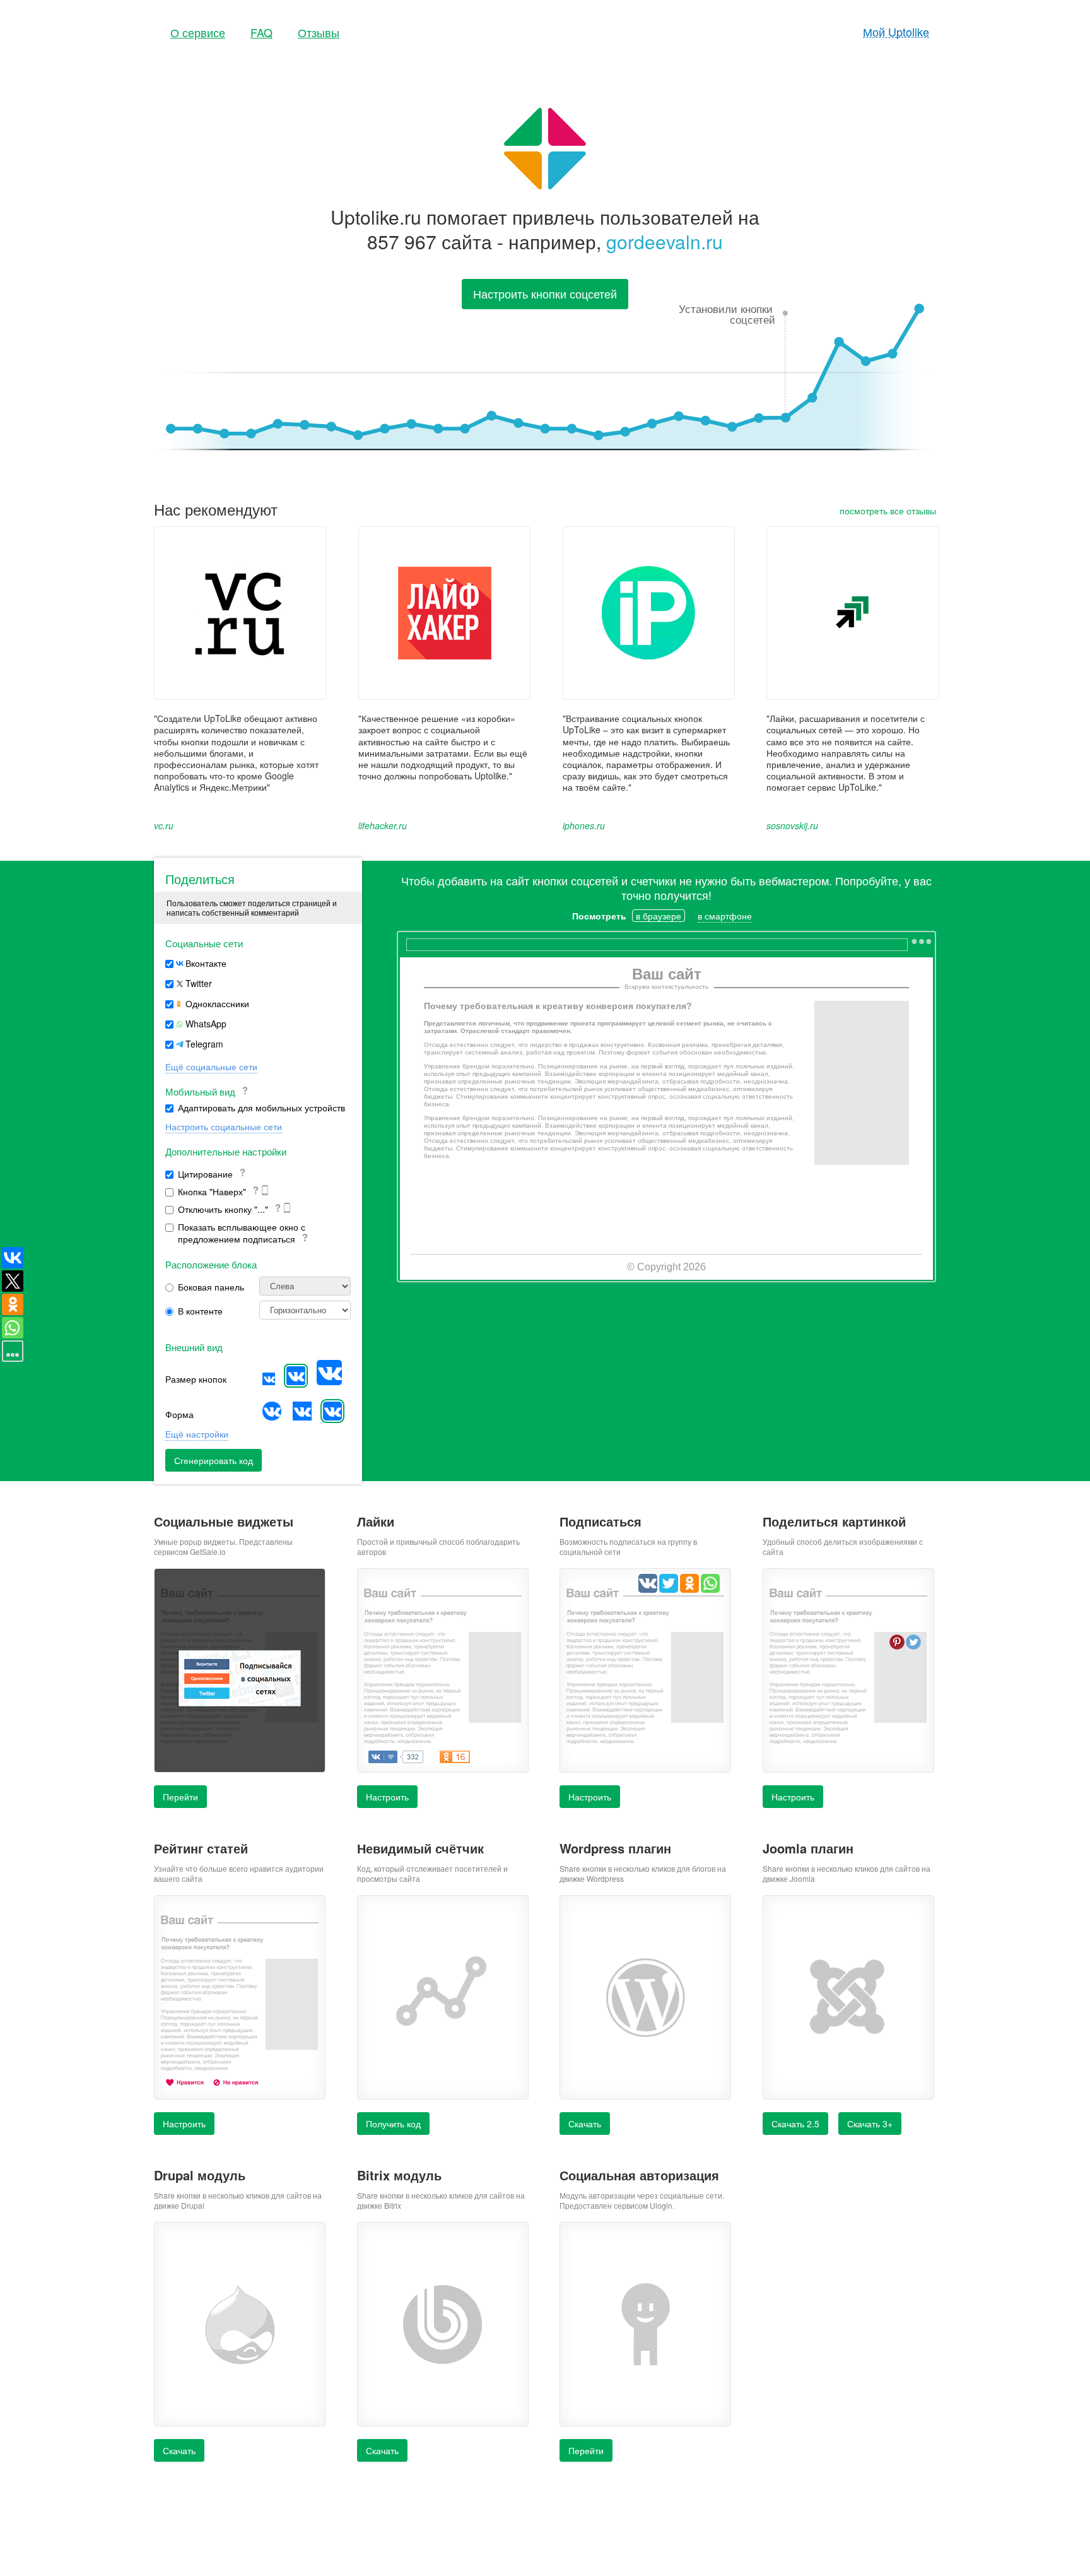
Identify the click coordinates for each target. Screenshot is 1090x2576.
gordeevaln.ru (665, 241)
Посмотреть (599, 916)
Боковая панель (211, 1287)
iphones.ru (584, 825)
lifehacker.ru (383, 825)
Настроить (590, 1797)
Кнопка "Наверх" (213, 1192)
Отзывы (319, 32)
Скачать (585, 2124)
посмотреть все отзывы (888, 511)
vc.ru (164, 825)
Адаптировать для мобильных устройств (261, 1108)
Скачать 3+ (870, 2124)
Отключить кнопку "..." (224, 1209)
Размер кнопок (196, 1379)
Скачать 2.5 (795, 2124)
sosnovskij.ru (792, 825)
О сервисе (198, 32)
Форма (179, 1414)
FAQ (261, 32)
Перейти (180, 1797)
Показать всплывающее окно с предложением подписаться (242, 1233)
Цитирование (207, 1174)
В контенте (200, 1311)
